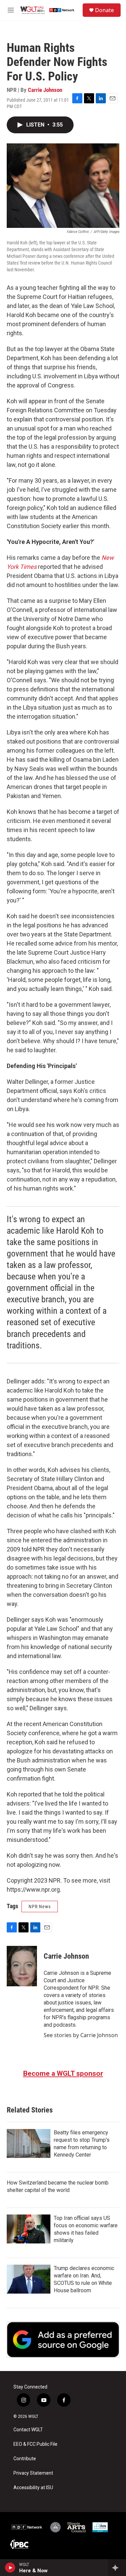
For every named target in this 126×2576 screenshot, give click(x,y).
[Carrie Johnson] (22, 1966)
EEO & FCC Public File (35, 2444)
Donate (104, 10)
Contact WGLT (28, 2430)
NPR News (40, 1907)
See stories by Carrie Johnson (81, 2035)
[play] (10, 2568)
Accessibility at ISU (33, 2488)
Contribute (25, 2459)
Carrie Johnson (45, 90)
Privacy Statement (33, 2473)
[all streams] (117, 2568)
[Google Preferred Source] (63, 2340)
